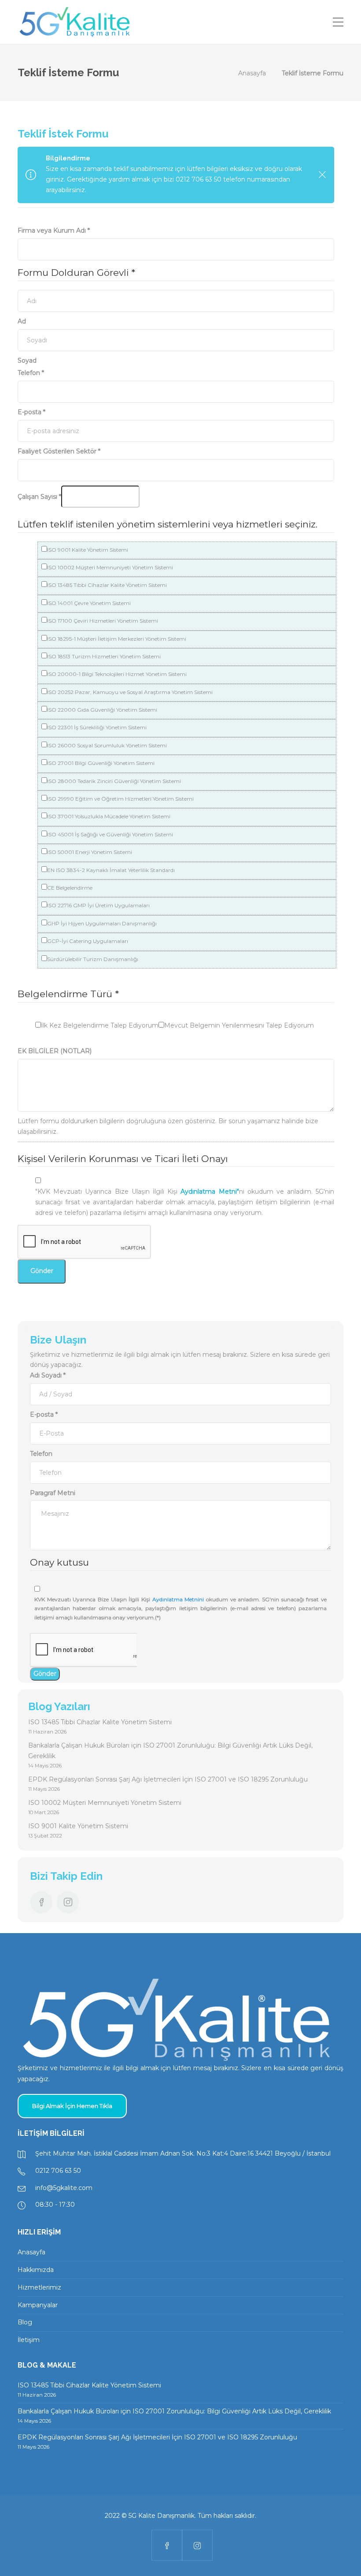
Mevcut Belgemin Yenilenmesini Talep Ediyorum (239, 1025)
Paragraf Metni (53, 1493)
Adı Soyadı (48, 1375)
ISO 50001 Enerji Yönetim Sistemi (90, 852)
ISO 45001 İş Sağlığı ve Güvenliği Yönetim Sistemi (110, 834)
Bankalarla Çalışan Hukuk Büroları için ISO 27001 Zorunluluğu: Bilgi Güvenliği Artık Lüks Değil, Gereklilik (170, 1751)
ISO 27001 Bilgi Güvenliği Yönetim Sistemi (101, 763)
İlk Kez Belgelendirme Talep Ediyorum (100, 1025)
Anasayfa (252, 73)
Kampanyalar (38, 2305)
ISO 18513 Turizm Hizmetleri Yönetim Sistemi (104, 656)
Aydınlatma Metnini (178, 1599)
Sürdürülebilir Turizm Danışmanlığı (93, 959)
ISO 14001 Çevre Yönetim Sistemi (89, 603)
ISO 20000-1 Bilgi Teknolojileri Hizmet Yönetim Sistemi (117, 674)
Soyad (27, 360)
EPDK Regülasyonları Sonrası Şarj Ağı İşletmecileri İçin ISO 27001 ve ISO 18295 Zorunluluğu (168, 1779)
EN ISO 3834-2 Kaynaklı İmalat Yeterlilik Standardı (111, 870)
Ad (22, 321)
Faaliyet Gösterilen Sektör (59, 451)
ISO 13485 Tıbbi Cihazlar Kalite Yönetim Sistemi (107, 585)
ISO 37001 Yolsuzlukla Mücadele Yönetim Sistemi (109, 816)
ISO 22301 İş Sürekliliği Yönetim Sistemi (97, 727)
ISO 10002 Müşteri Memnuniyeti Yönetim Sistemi (110, 567)
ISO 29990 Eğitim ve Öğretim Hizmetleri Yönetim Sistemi (120, 799)
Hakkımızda (36, 2270)
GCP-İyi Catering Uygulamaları (88, 941)
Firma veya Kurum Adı (54, 230)
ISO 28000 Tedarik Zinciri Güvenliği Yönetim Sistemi (114, 781)
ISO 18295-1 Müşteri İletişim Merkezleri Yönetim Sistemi (117, 639)
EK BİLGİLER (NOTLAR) (55, 1051)
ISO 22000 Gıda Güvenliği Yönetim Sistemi (102, 710)
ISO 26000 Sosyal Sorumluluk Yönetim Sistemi (107, 745)
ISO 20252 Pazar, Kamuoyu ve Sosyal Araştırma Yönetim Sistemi (130, 692)
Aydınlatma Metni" (210, 1191)
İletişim (29, 2340)
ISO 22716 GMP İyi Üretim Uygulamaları (98, 905)
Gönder (42, 1271)
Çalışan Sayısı (39, 497)
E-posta (31, 412)
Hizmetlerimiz (39, 2287)
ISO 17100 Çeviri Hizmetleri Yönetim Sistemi (103, 621)
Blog (25, 2322)
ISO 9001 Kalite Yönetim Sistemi (88, 550)
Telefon (31, 373)
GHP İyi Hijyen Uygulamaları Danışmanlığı (102, 923)
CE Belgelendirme (70, 888)
